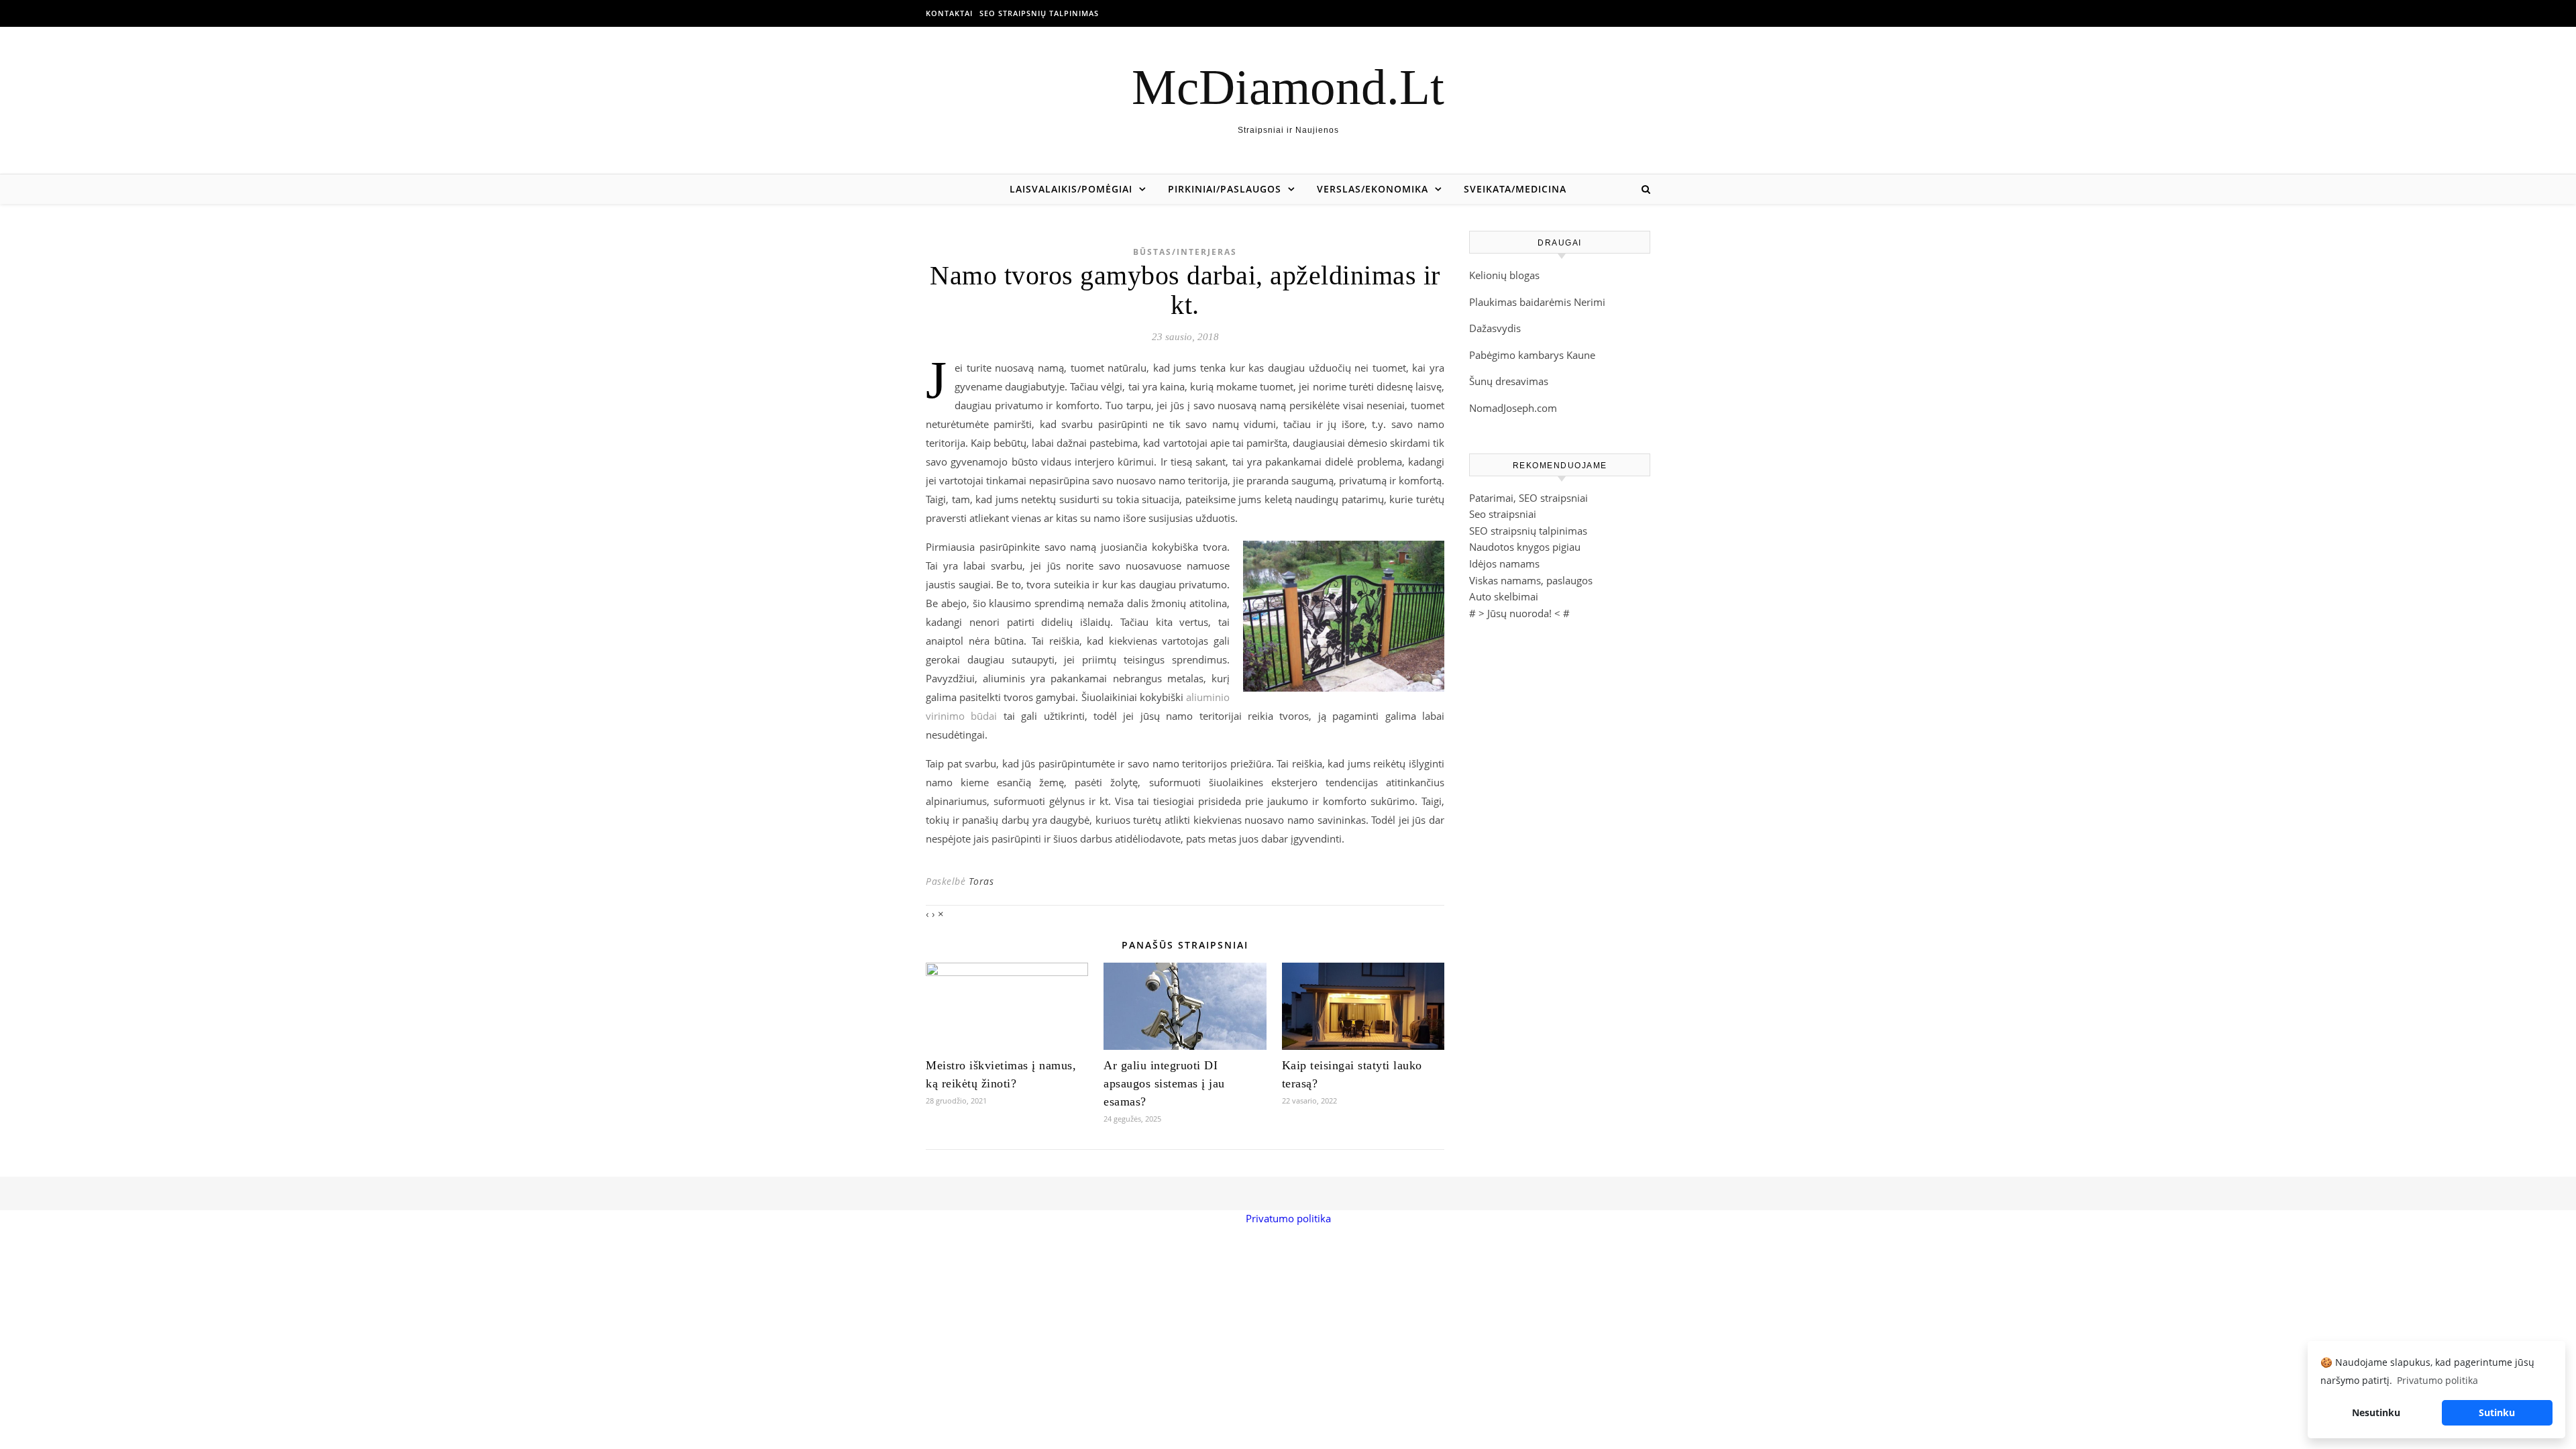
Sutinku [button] (2497, 1412)
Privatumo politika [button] (2437, 1380)
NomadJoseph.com (1513, 408)
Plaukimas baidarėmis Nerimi (1537, 302)
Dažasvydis (1495, 328)
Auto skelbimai (1504, 596)
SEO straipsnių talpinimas (1039, 13)
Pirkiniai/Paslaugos (1225, 189)
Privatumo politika (1288, 1218)
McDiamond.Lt (1288, 87)
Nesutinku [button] (2376, 1412)
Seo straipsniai (1503, 514)
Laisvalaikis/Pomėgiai (1071, 189)
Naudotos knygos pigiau (1525, 547)
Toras (981, 881)
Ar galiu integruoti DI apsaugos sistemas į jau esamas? (1164, 1083)
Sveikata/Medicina (1515, 189)
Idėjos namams (1504, 563)
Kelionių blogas (1504, 275)
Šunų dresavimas (1509, 381)
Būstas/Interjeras (1185, 252)
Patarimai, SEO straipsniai (1528, 498)
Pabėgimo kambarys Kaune (1532, 355)
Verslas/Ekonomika (1373, 189)
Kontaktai (949, 13)
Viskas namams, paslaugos (1531, 580)
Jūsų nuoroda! (1519, 613)
